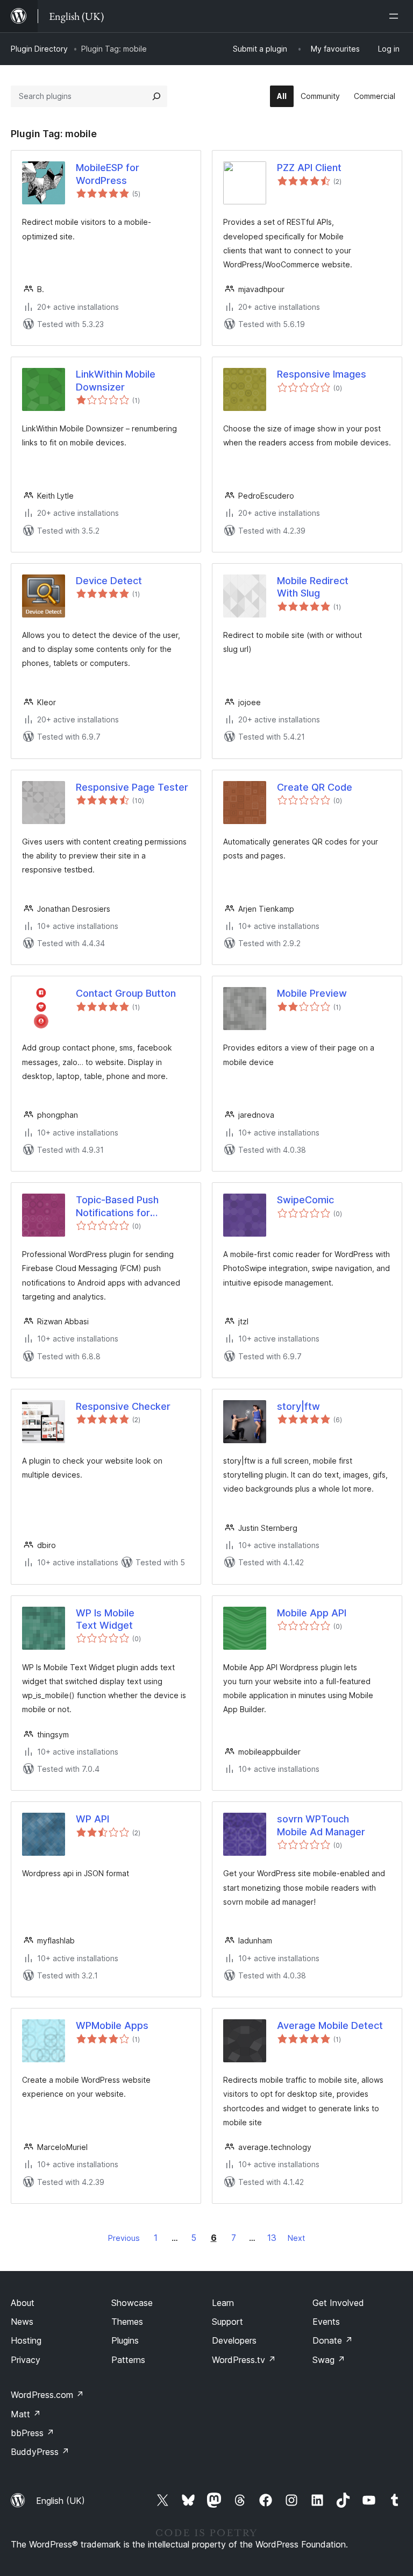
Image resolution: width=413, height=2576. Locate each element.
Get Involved (338, 2303)
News (22, 2322)
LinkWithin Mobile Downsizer (116, 380)
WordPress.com (47, 2395)
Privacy (26, 2360)
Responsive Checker (123, 1406)
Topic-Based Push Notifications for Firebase (117, 1207)
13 (272, 2238)
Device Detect (109, 581)
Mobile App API (312, 1613)
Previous (124, 2238)
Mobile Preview (312, 993)
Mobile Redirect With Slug (313, 587)
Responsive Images (322, 374)
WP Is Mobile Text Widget (105, 1619)
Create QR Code (315, 787)
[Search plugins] (156, 96)
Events (326, 2322)
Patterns (128, 2360)
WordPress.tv (244, 2360)
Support (227, 2322)
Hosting (26, 2340)
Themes (127, 2322)
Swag (329, 2360)
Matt (26, 2414)
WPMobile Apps (112, 2025)
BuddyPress (40, 2452)
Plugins (125, 2340)
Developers (234, 2340)
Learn (223, 2303)
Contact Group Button (126, 993)
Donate (333, 2340)
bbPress (33, 2433)
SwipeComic (305, 1200)
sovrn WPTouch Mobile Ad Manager (321, 1825)
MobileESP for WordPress (108, 174)
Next (296, 2238)
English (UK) (60, 2501)
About (23, 2303)
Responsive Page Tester (132, 787)
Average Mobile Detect (330, 2025)
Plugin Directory (39, 49)
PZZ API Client (309, 168)
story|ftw (298, 1406)
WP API (92, 1819)
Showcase (132, 2303)
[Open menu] (396, 16)
